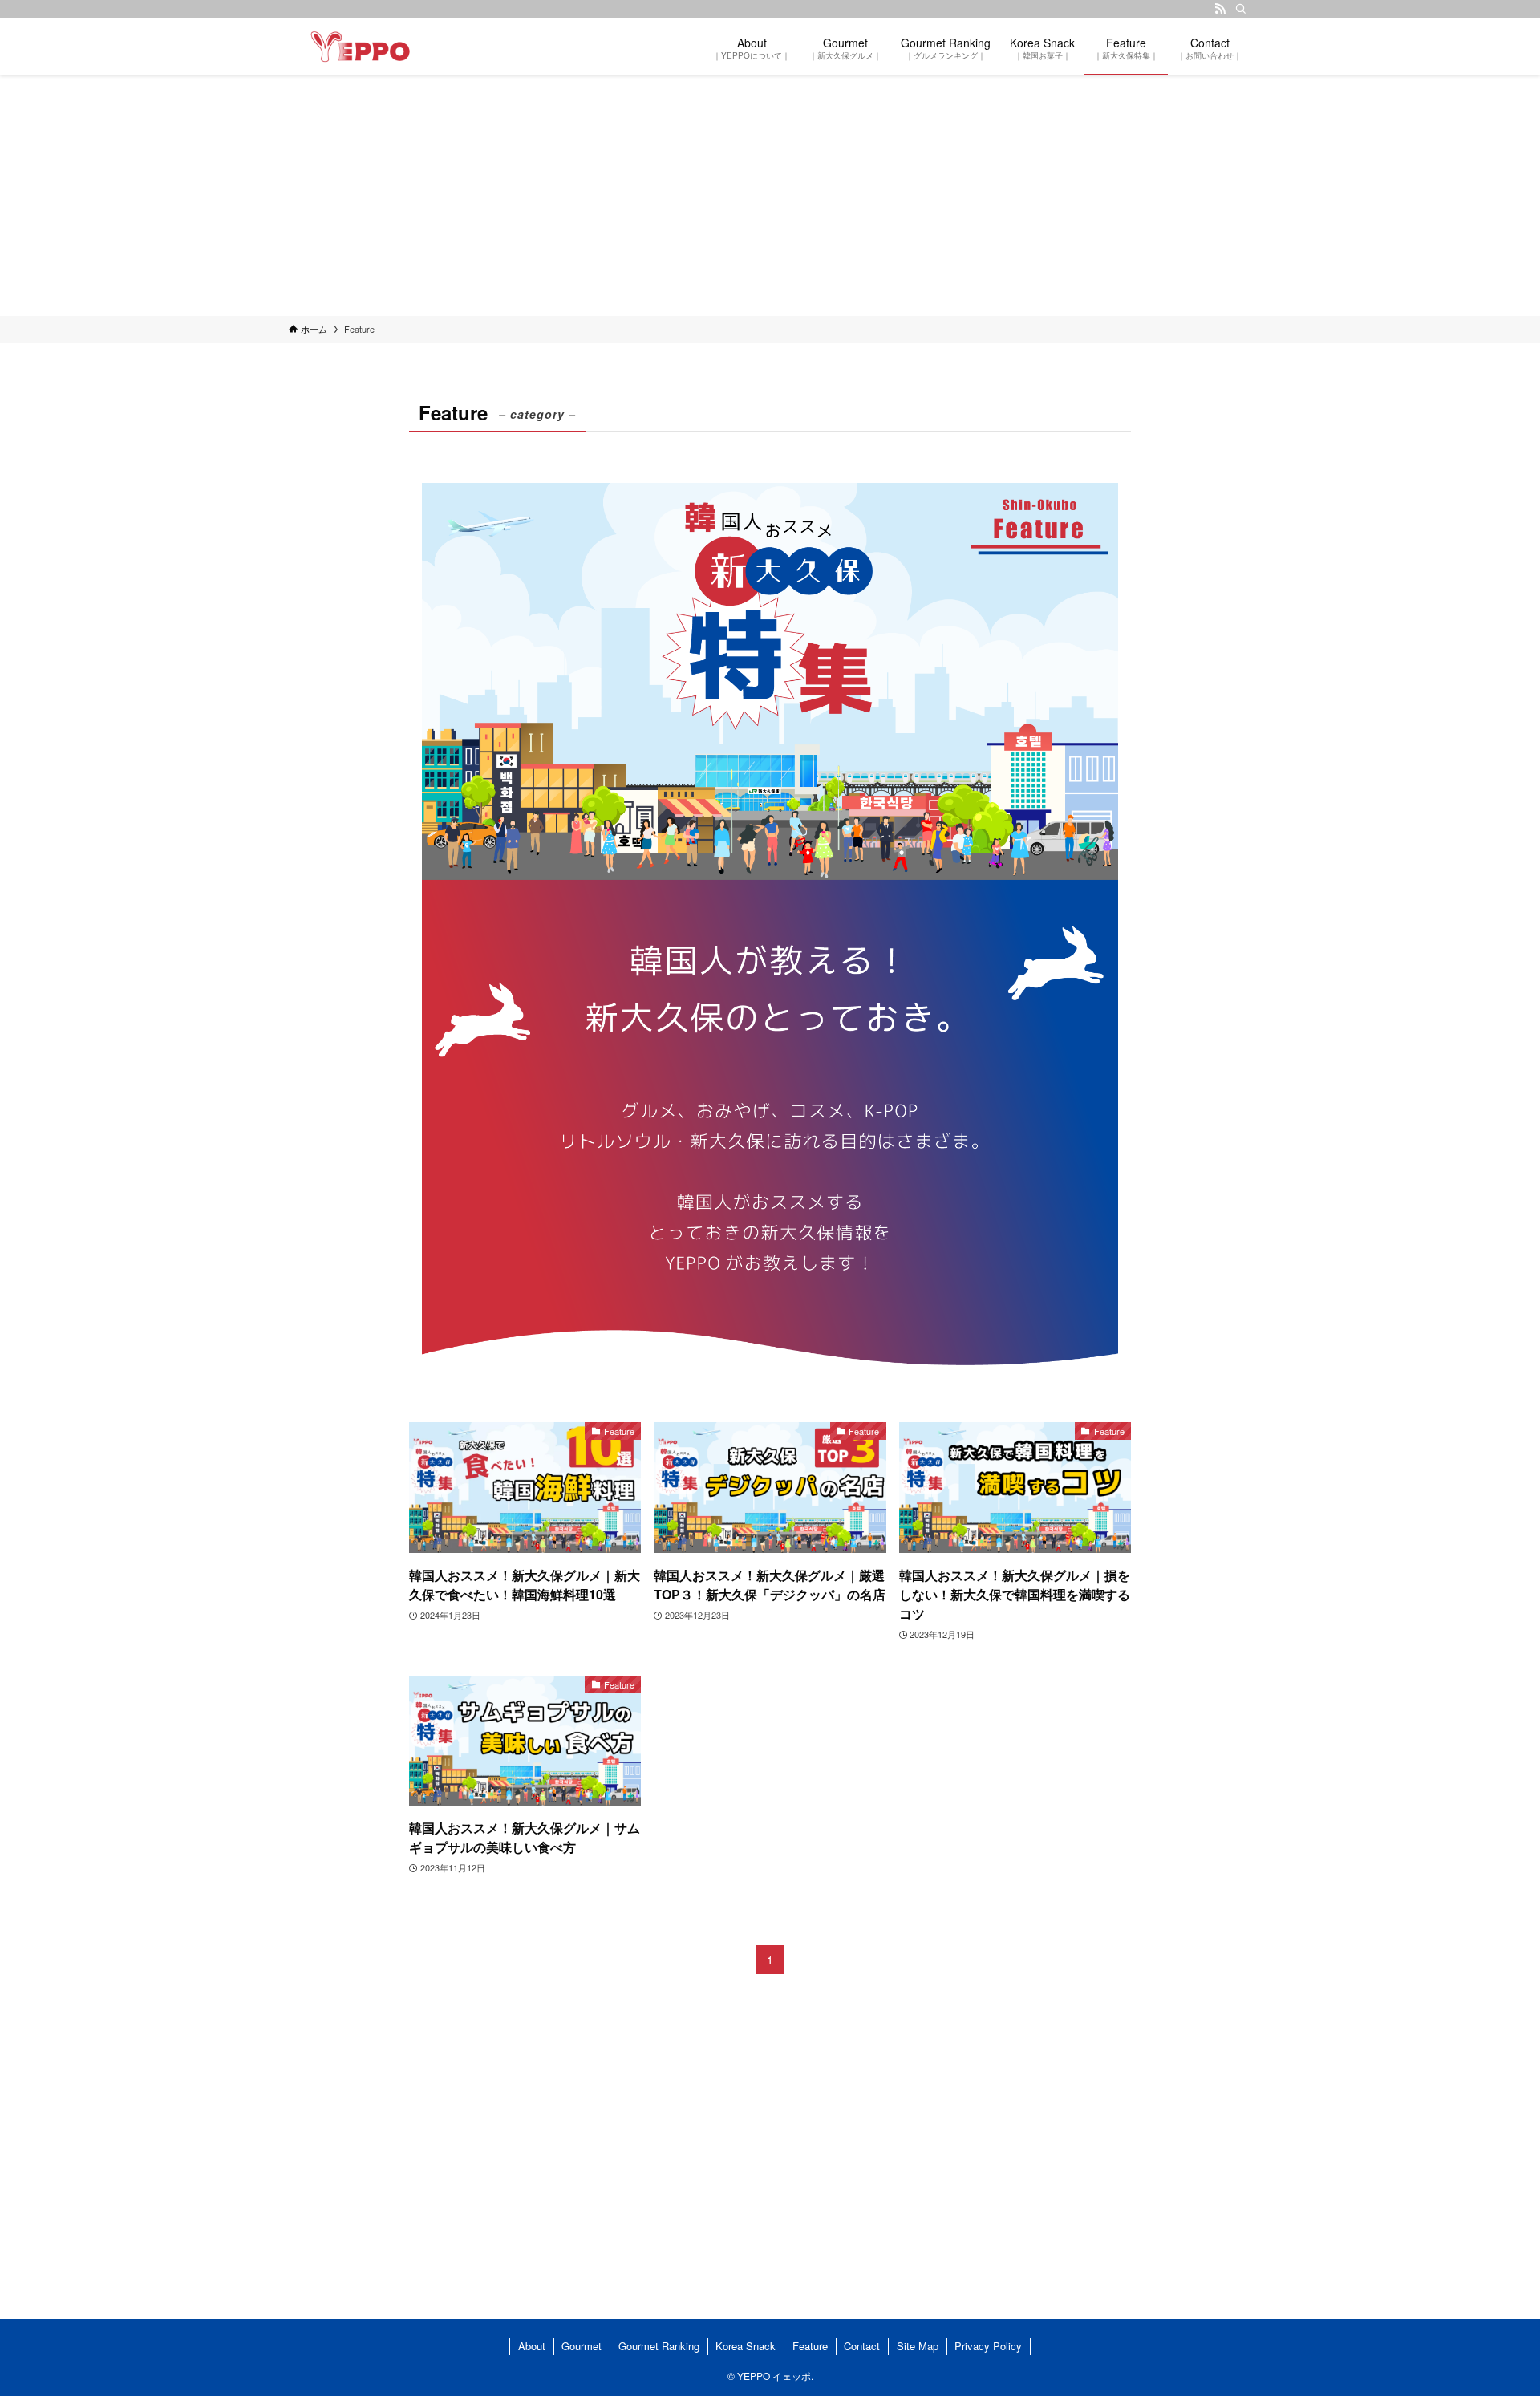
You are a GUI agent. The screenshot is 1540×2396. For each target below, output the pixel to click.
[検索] (1241, 9)
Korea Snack (746, 2346)
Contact (862, 2346)
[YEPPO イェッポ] (360, 47)
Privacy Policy (988, 2346)
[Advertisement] (770, 196)
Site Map (918, 2346)
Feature (810, 2346)
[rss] (1220, 9)
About (532, 2346)
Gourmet (582, 2346)
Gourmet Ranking (659, 2346)
